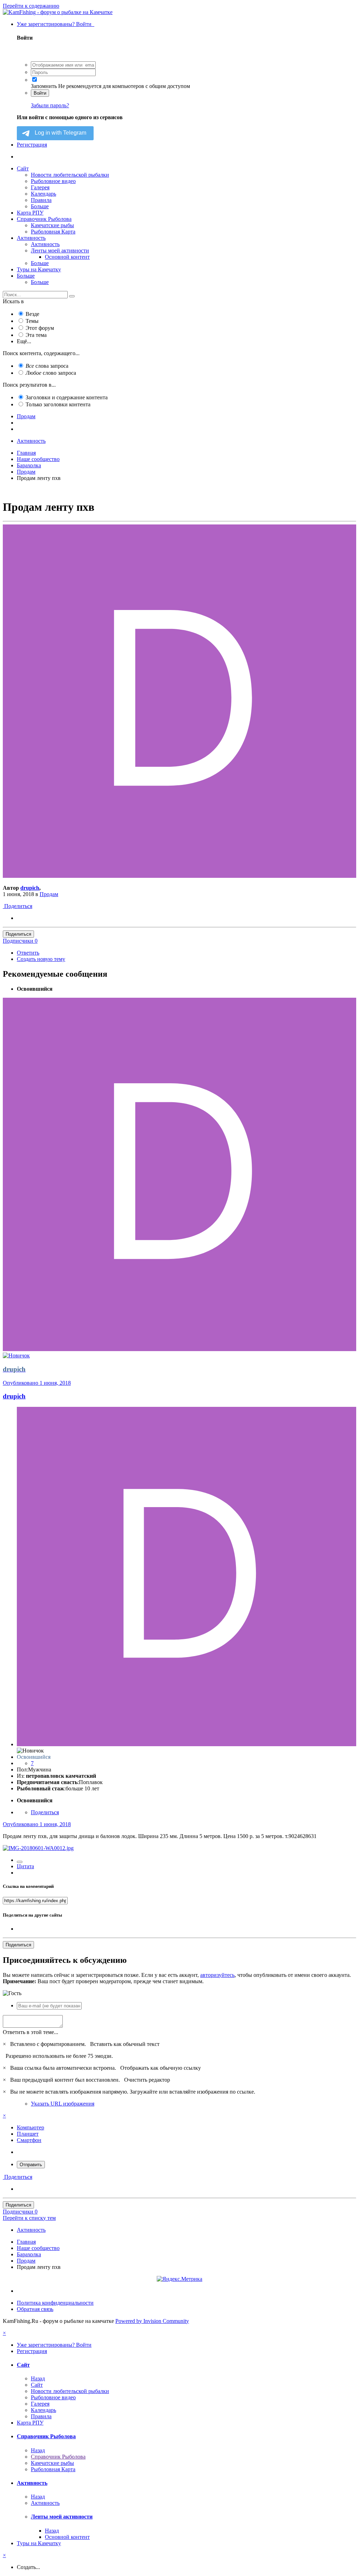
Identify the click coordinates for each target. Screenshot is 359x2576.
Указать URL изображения (63, 2104)
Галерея (40, 187)
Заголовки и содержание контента (67, 397)
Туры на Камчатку (39, 269)
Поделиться (18, 906)
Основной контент (67, 257)
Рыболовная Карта (53, 232)
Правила (41, 200)
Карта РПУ (30, 213)
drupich (30, 888)
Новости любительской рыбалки (70, 175)
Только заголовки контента (58, 404)
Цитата (25, 1866)
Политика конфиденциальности (55, 2303)
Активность (31, 238)
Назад (38, 2378)
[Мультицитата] (20, 1862)
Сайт (23, 168)
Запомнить (44, 86)
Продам (49, 894)
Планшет (28, 2134)
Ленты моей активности (60, 250)
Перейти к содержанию (31, 6)
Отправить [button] (31, 2165)
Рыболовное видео (53, 181)
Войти (40, 93)
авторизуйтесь (217, 1975)
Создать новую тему (41, 959)
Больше (40, 206)
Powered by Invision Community (152, 2321)
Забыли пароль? (50, 105)
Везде (32, 314)
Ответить (28, 953)
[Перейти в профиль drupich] (179, 876)
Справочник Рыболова (44, 219)
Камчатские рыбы (52, 225)
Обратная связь (35, 2309)
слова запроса (47, 366)
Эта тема (36, 335)
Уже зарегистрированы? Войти (56, 24)
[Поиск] (72, 296)
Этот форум (40, 328)
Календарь (43, 194)
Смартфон (29, 2140)
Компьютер (31, 2127)
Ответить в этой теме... (31, 2032)
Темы (32, 321)
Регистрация (32, 145)
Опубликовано (37, 1383)
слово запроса (51, 373)
